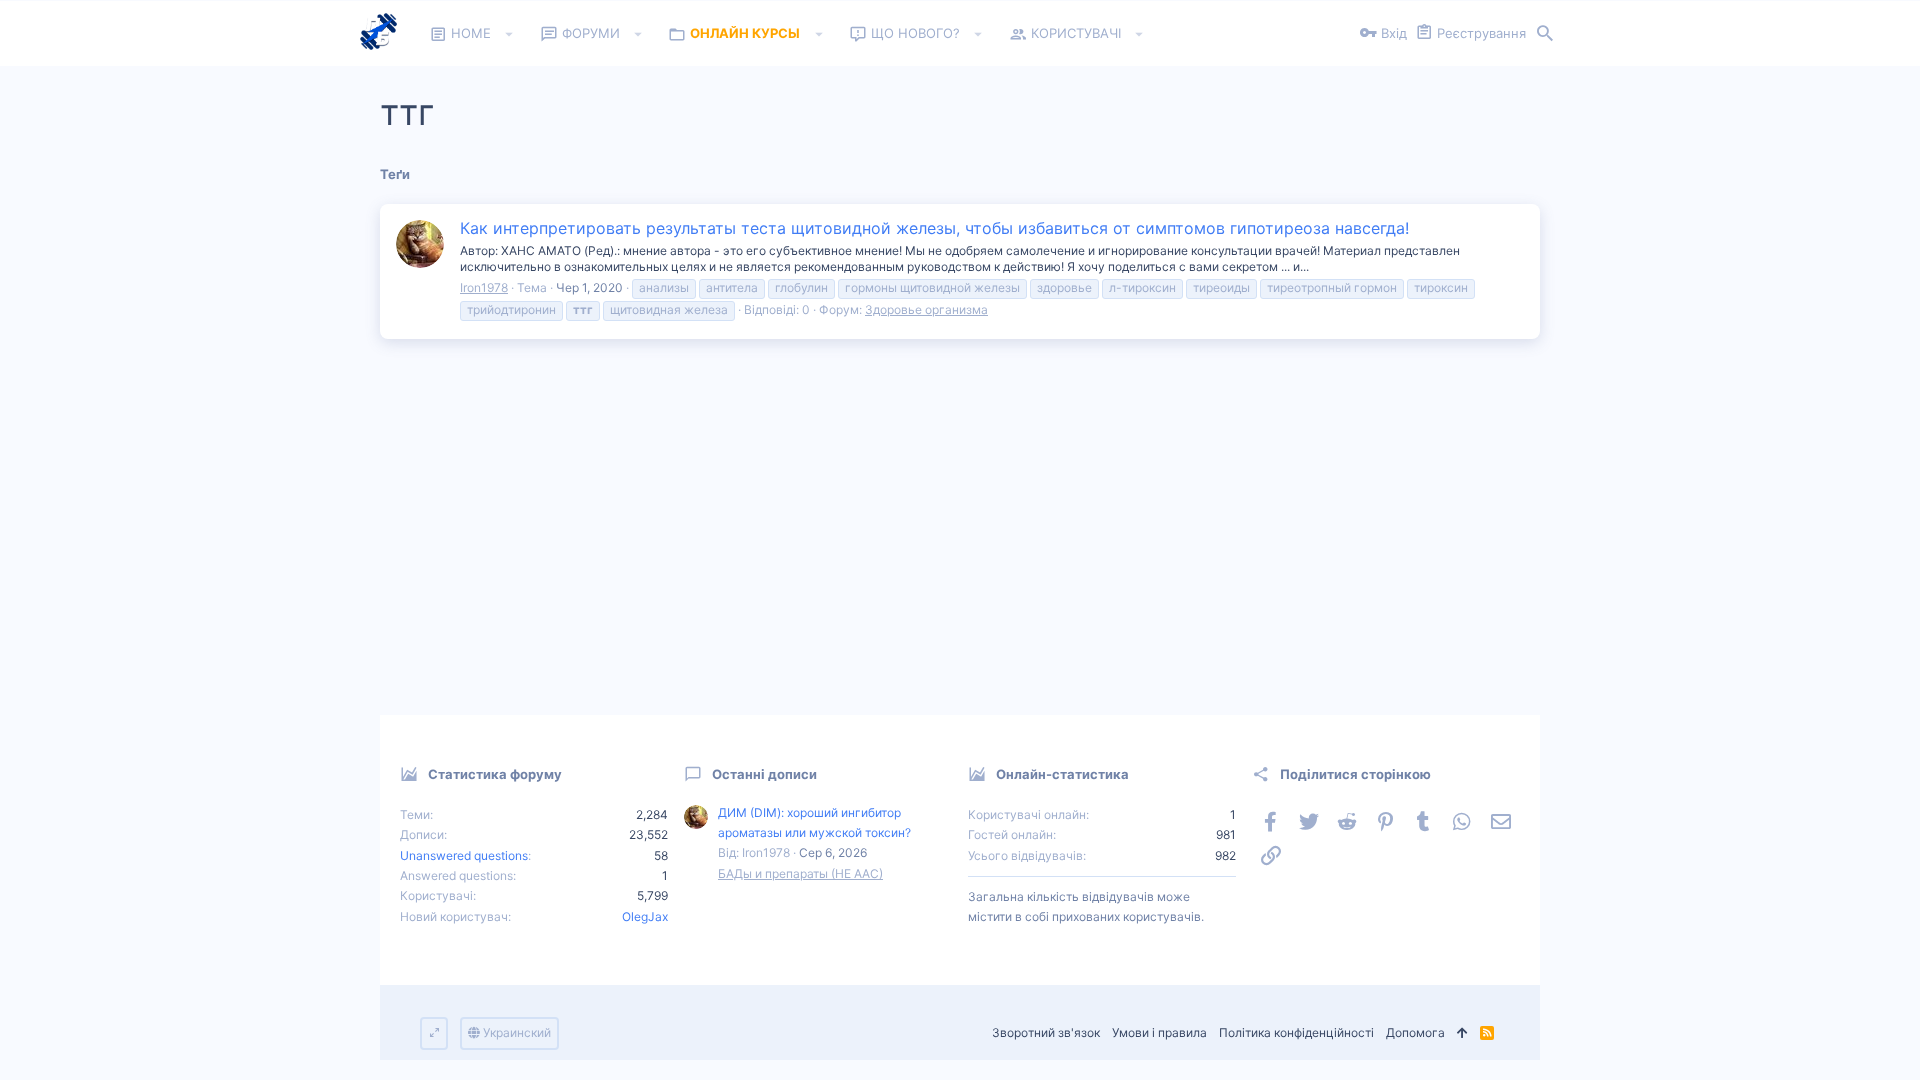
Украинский (515, 1032)
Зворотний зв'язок (1046, 1032)
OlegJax (645, 916)
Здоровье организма (926, 309)
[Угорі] (1462, 1033)
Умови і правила (1159, 1032)
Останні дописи (764, 774)
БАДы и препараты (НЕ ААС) (800, 873)
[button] (509, 34)
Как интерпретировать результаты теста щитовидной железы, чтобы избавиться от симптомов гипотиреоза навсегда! (934, 228)
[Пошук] (1545, 34)
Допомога (1415, 1032)
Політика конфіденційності (1296, 1032)
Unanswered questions (464, 855)
